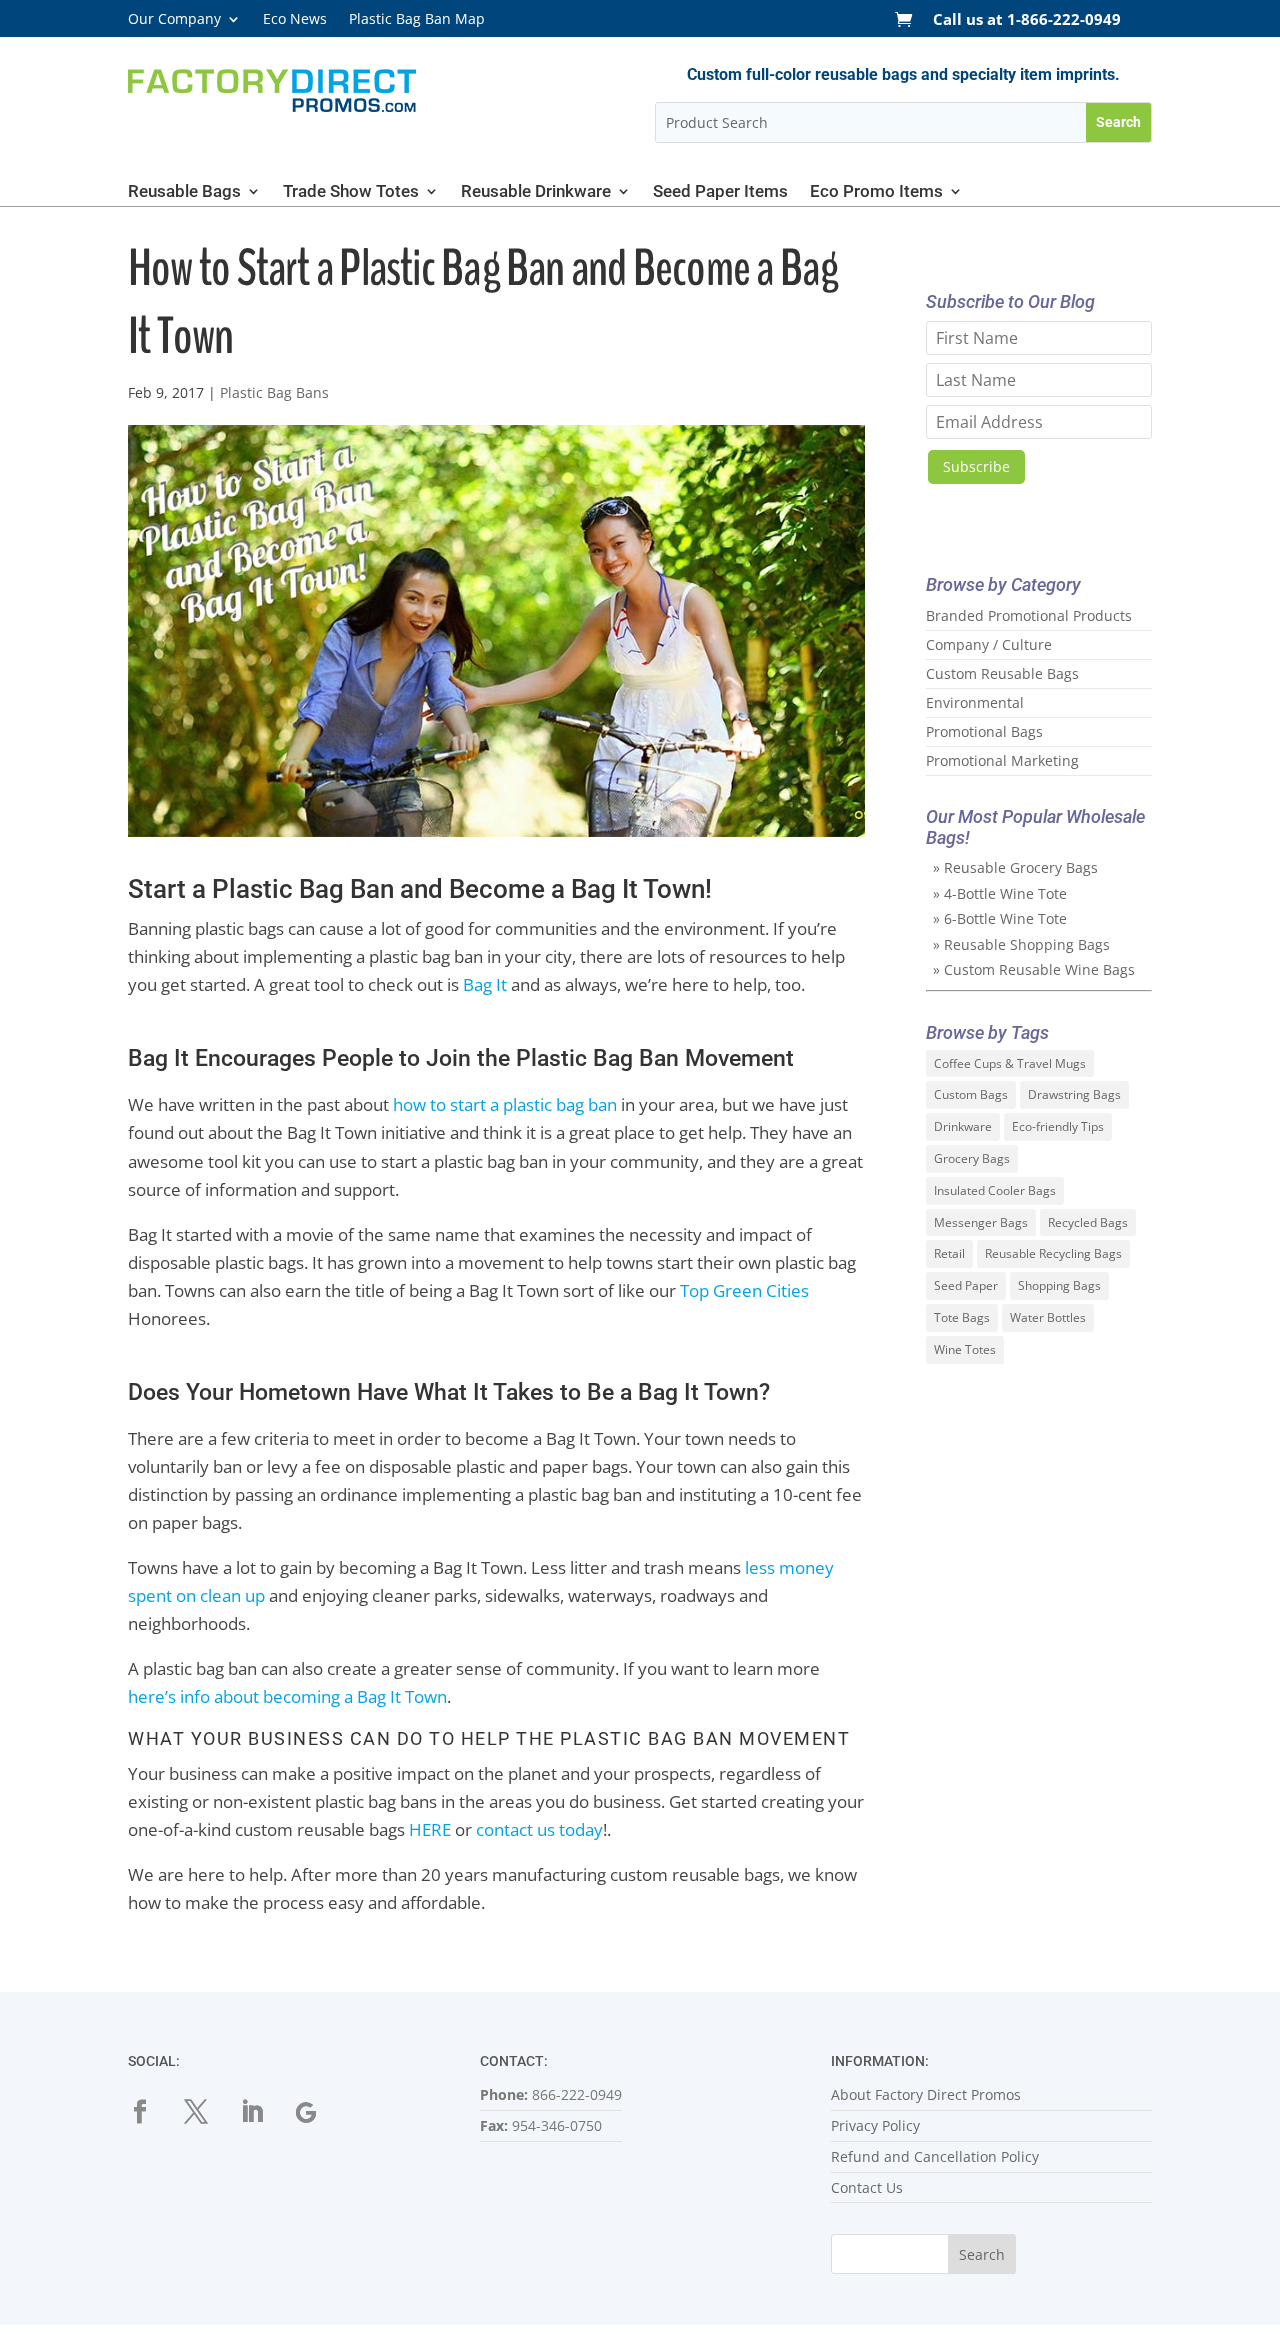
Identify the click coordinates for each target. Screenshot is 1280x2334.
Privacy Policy (875, 2125)
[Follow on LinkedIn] (264, 2112)
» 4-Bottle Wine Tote (1000, 893)
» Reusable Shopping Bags (1021, 944)
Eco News (295, 20)
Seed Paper (966, 1285)
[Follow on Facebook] (152, 2112)
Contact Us (867, 2187)
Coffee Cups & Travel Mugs (1010, 1063)
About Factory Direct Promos (926, 2094)
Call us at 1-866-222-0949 (1027, 20)
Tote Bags (962, 1317)
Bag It (485, 984)
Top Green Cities (744, 1290)
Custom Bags (971, 1094)
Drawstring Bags (1074, 1094)
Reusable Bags (184, 192)
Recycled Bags (1088, 1222)
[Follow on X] (208, 2112)
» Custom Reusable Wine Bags (1034, 969)
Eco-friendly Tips (1058, 1126)
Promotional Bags (984, 731)
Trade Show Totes (351, 192)
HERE (430, 1829)
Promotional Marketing (1002, 760)
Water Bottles (1048, 1317)
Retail (949, 1253)
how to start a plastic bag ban (505, 1104)
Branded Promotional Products (1029, 615)
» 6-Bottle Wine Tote (1000, 918)
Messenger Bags (981, 1222)
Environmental (975, 702)
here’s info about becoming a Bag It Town (287, 1696)
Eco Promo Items (876, 192)
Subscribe (976, 466)
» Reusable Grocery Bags (1015, 867)
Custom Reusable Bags (1002, 673)
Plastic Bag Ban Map (417, 20)
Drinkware (963, 1126)
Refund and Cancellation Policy (935, 2156)
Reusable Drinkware (536, 192)
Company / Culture (989, 644)
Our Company (174, 20)
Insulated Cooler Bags (995, 1190)
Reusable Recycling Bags (1053, 1253)
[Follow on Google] (320, 2112)
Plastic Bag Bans (274, 392)
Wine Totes (965, 1349)
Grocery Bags (972, 1158)
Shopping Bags (1059, 1285)
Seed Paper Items (720, 192)
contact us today (539, 1829)
